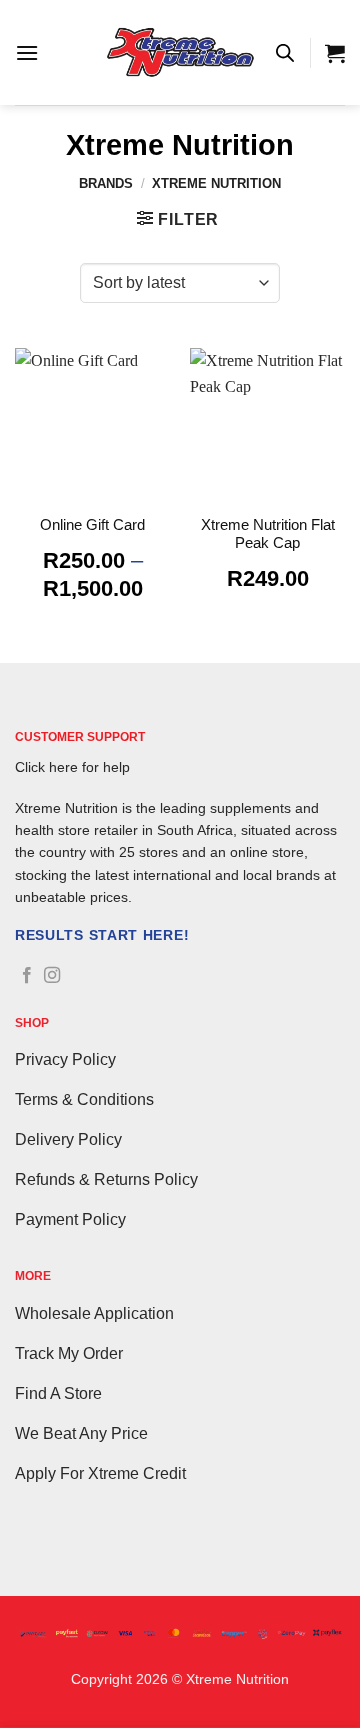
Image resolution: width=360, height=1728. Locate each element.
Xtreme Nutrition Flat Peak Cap (268, 533)
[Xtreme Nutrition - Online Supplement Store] (180, 52)
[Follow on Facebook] (27, 976)
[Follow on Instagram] (52, 976)
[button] (27, 52)
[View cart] (335, 53)
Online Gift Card (92, 524)
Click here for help (72, 767)
